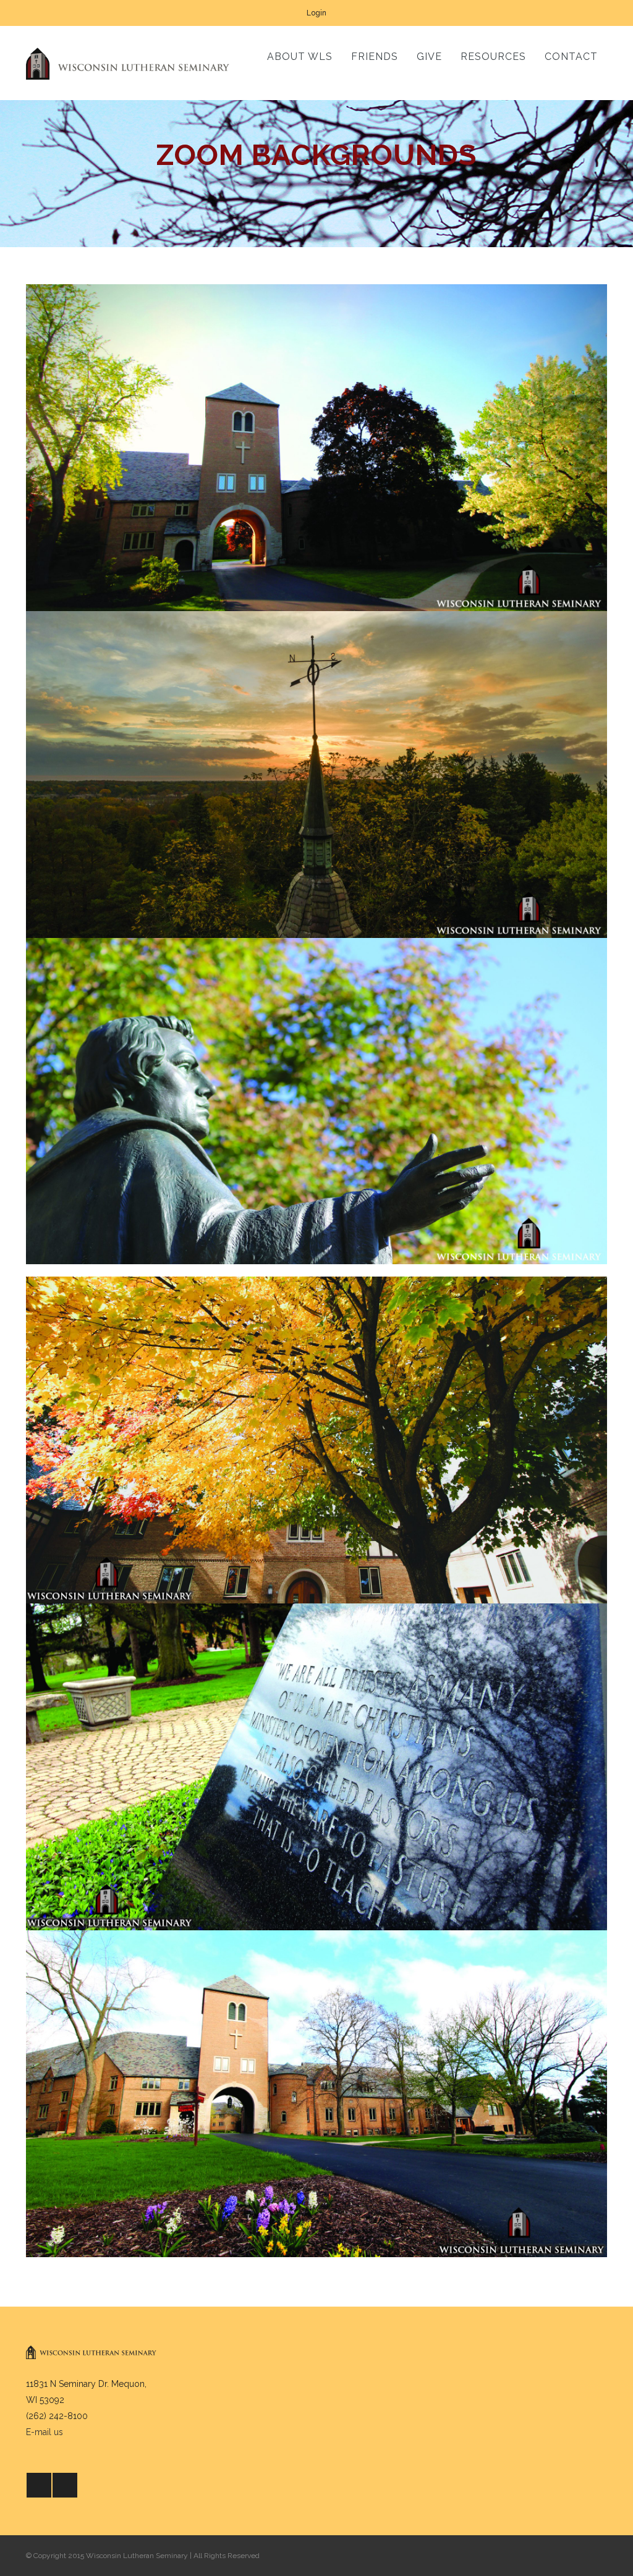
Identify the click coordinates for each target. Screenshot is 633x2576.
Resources (493, 57)
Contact (571, 57)
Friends (375, 57)
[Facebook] (39, 2485)
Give (429, 57)
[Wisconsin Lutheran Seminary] (128, 63)
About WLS (300, 57)
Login (316, 13)
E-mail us (45, 2432)
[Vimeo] (65, 2485)
